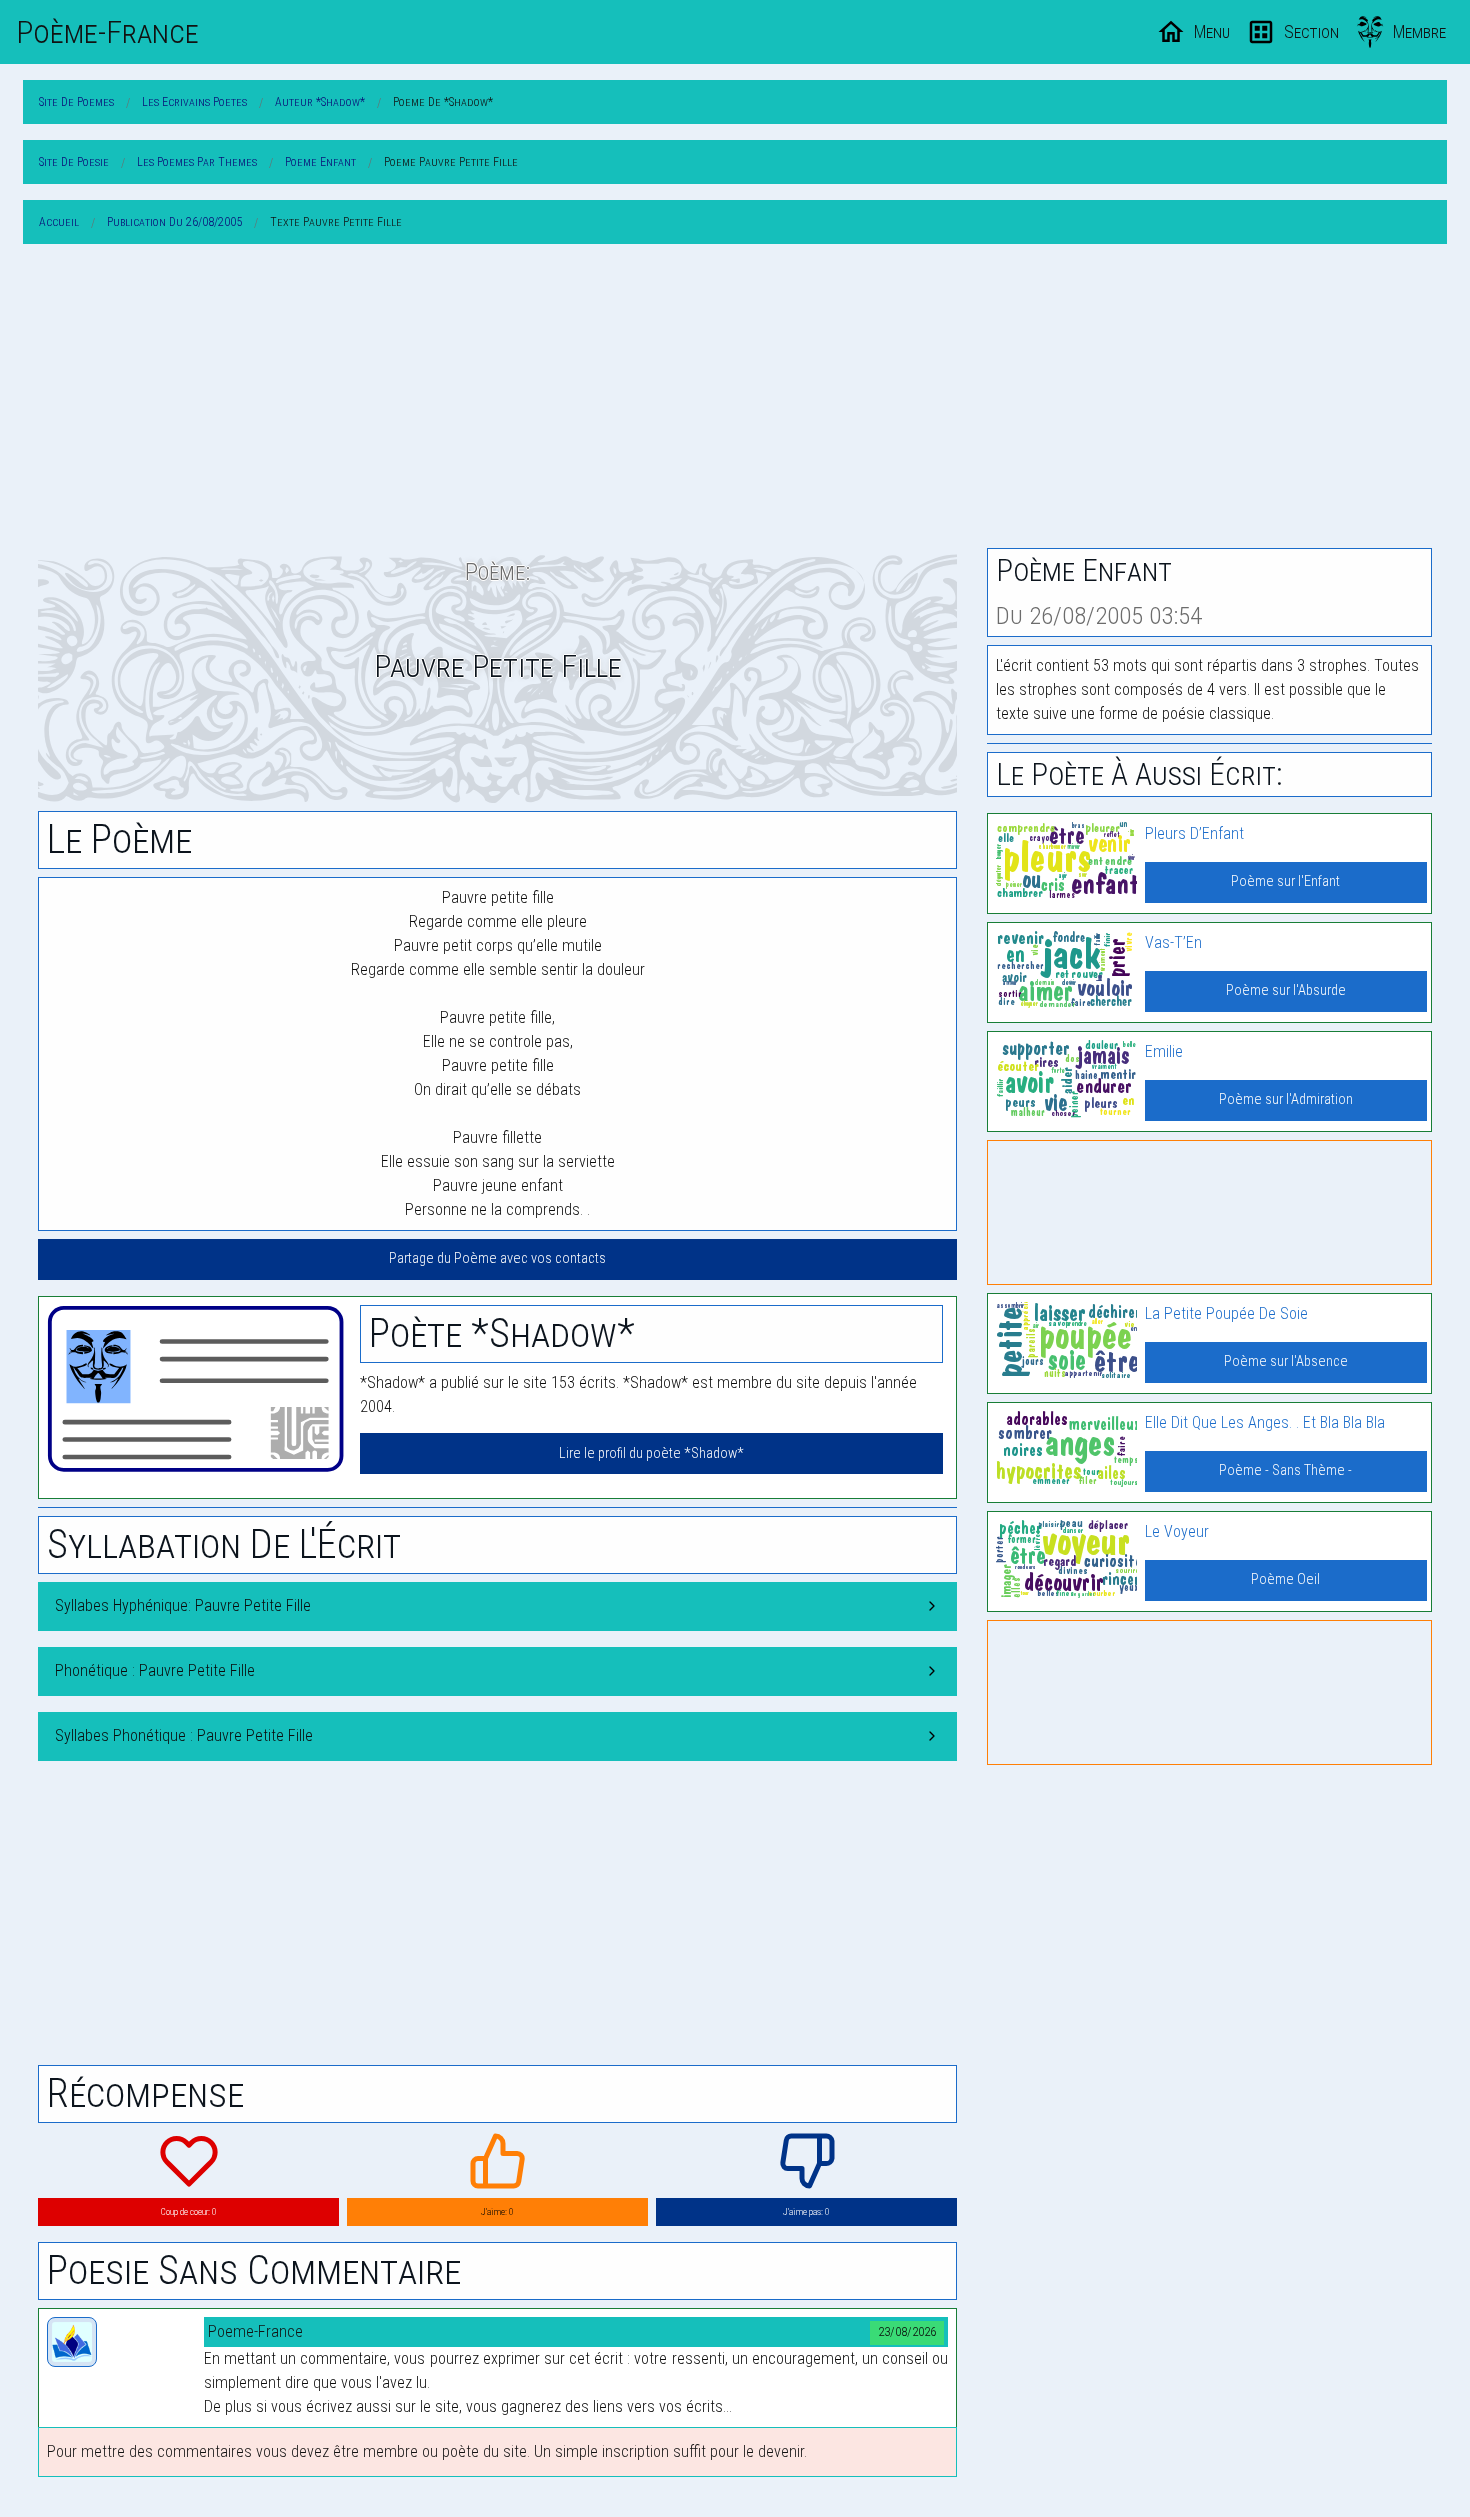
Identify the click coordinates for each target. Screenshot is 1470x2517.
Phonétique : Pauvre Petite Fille (155, 1670)
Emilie (1164, 1051)
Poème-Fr (107, 32)
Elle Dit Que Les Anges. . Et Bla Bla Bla (1265, 1422)
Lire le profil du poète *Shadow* (651, 1453)
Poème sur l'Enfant (1285, 881)
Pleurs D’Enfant (1194, 833)
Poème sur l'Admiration (1286, 1099)
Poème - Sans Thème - (1285, 1470)
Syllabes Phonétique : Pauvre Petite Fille (184, 1735)
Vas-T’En (1173, 942)
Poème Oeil (1285, 1579)
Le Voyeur (1177, 1531)
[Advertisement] (735, 400)
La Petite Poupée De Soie (1226, 1313)
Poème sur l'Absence (1286, 1361)
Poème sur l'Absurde (1286, 990)
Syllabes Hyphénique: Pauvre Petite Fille (183, 1605)
